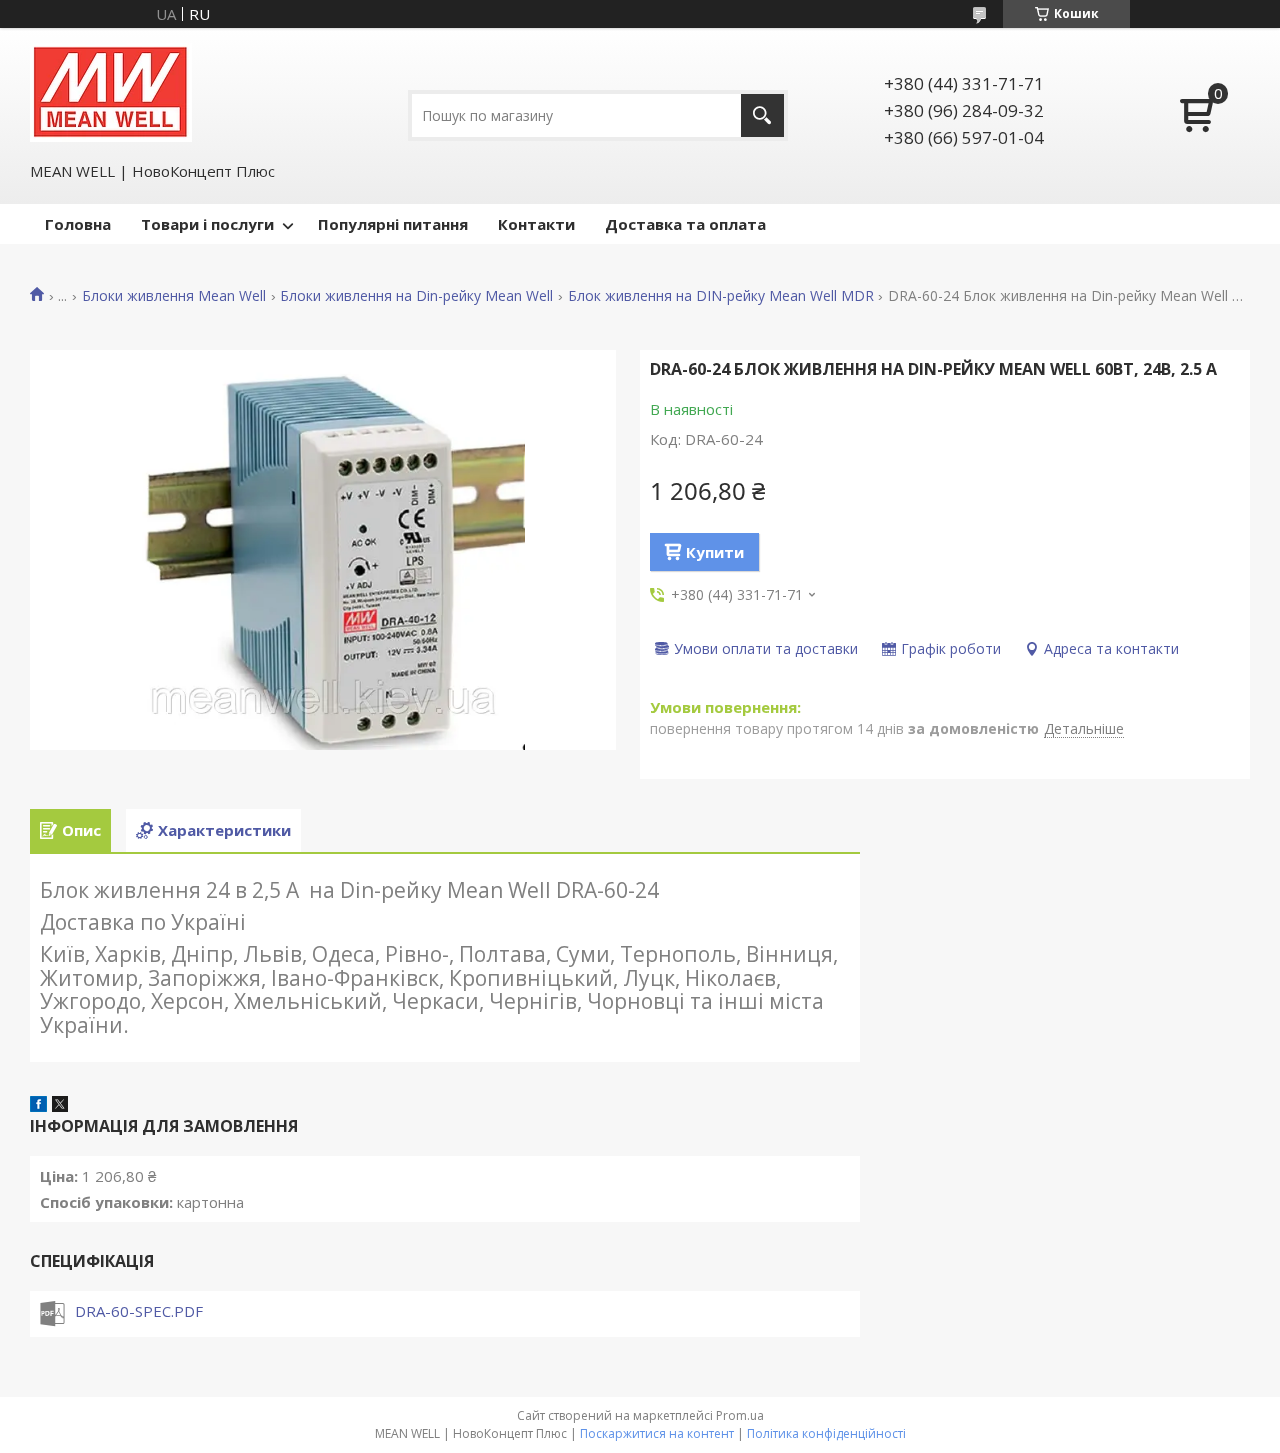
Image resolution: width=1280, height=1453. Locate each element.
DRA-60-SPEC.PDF (139, 1311)
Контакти (536, 224)
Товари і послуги (207, 224)
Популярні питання (393, 224)
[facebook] (38, 1106)
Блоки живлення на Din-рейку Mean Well (416, 296)
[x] (60, 1106)
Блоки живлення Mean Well (174, 296)
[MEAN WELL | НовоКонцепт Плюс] (111, 92)
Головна (78, 224)
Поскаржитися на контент (657, 1433)
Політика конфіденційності (826, 1433)
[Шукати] (762, 115)
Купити (715, 552)
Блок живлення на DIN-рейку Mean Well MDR (721, 296)
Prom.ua (740, 1415)
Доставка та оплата (685, 224)
